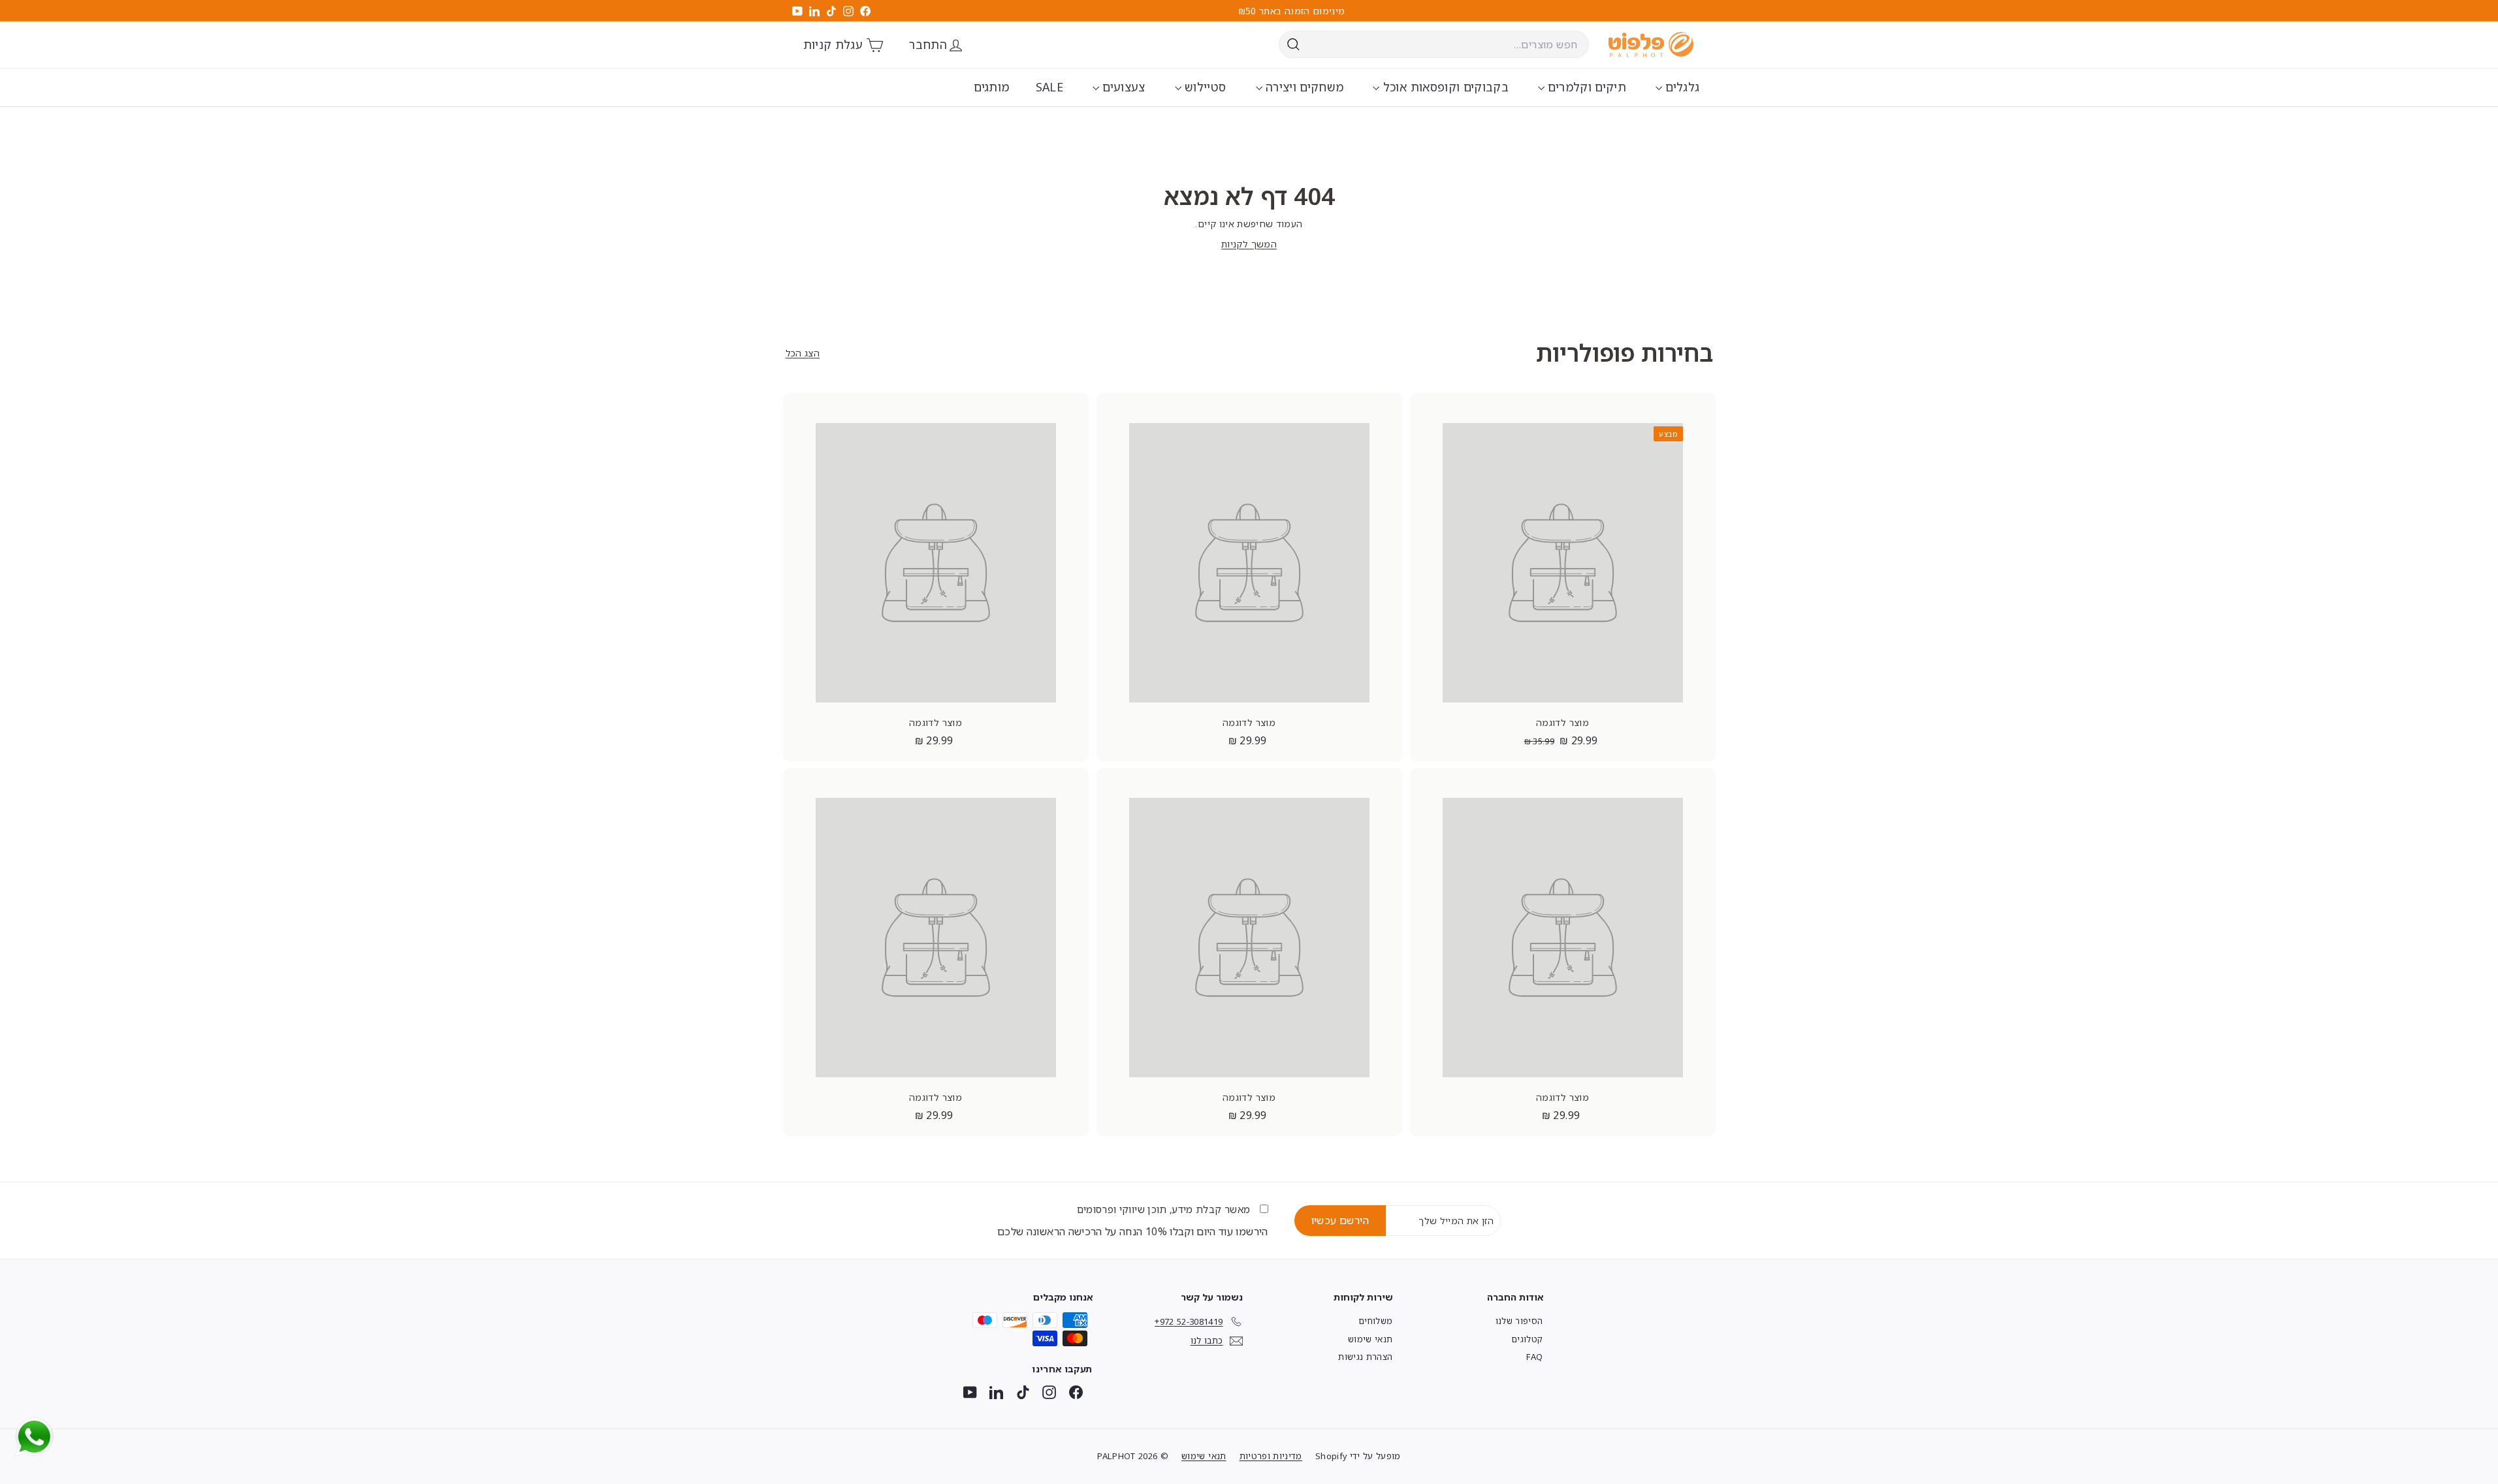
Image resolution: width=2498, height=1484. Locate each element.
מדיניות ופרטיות (1271, 1456)
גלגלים (1681, 87)
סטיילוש (1204, 87)
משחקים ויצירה (1303, 87)
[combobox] (1434, 44)
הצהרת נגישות (1365, 1357)
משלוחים (1375, 1321)
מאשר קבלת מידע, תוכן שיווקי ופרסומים (1165, 1209)
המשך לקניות (1249, 244)
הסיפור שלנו (1519, 1321)
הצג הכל (803, 353)
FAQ (1534, 1357)
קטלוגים (1527, 1339)
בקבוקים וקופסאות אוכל (1444, 87)
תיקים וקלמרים (1585, 87)
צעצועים (1122, 87)
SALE (1049, 87)
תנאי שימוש (1370, 1339)
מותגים (991, 87)
